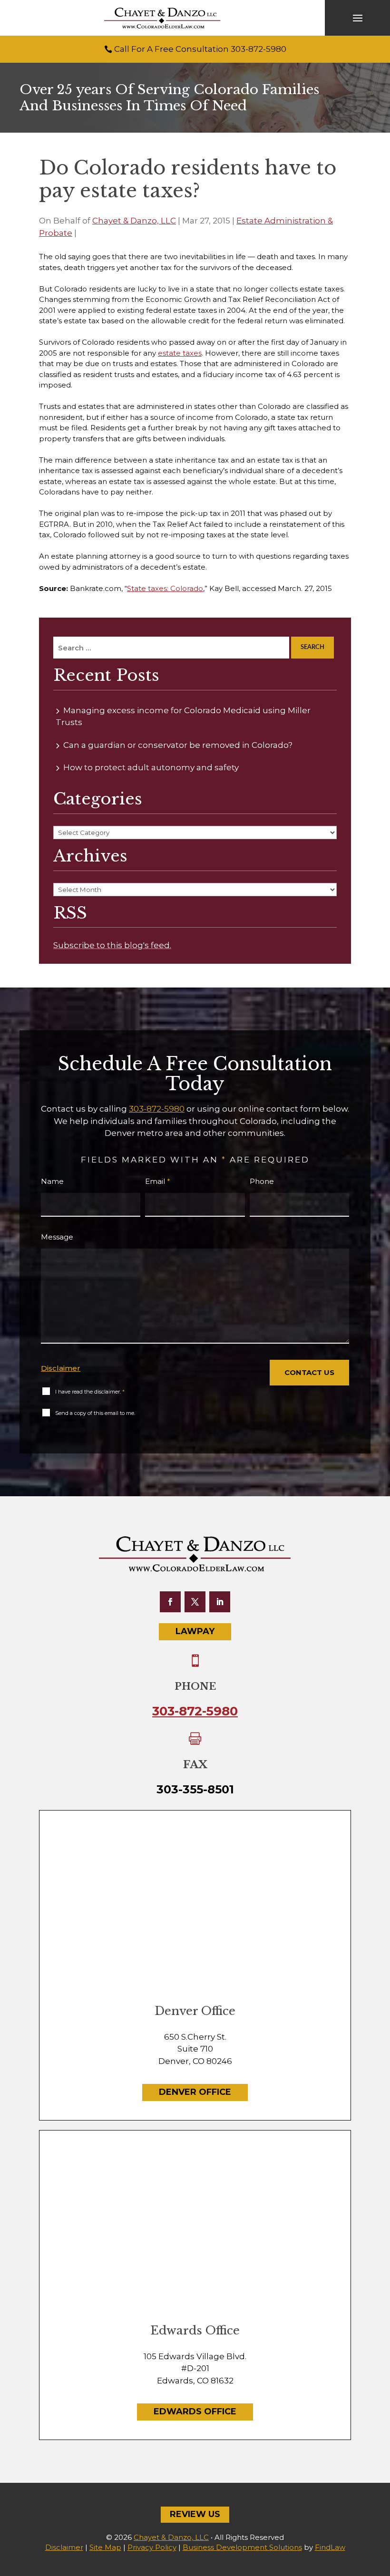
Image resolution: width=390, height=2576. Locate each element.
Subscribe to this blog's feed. (112, 945)
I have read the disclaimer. (90, 1392)
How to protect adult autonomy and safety (151, 767)
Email (158, 1181)
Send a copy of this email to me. (95, 1413)
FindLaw (330, 2547)
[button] (358, 18)
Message (57, 1237)
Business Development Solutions (242, 2547)
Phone (262, 1181)
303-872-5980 (258, 49)
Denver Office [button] (195, 2092)
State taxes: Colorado (165, 588)
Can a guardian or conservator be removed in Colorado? (178, 745)
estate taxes (180, 353)
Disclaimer (61, 1368)
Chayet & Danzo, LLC (134, 221)
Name (52, 1181)
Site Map (105, 2547)
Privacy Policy (152, 2547)
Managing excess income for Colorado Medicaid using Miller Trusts (183, 717)
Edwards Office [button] (195, 2411)
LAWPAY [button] (195, 1631)
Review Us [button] (195, 2514)
